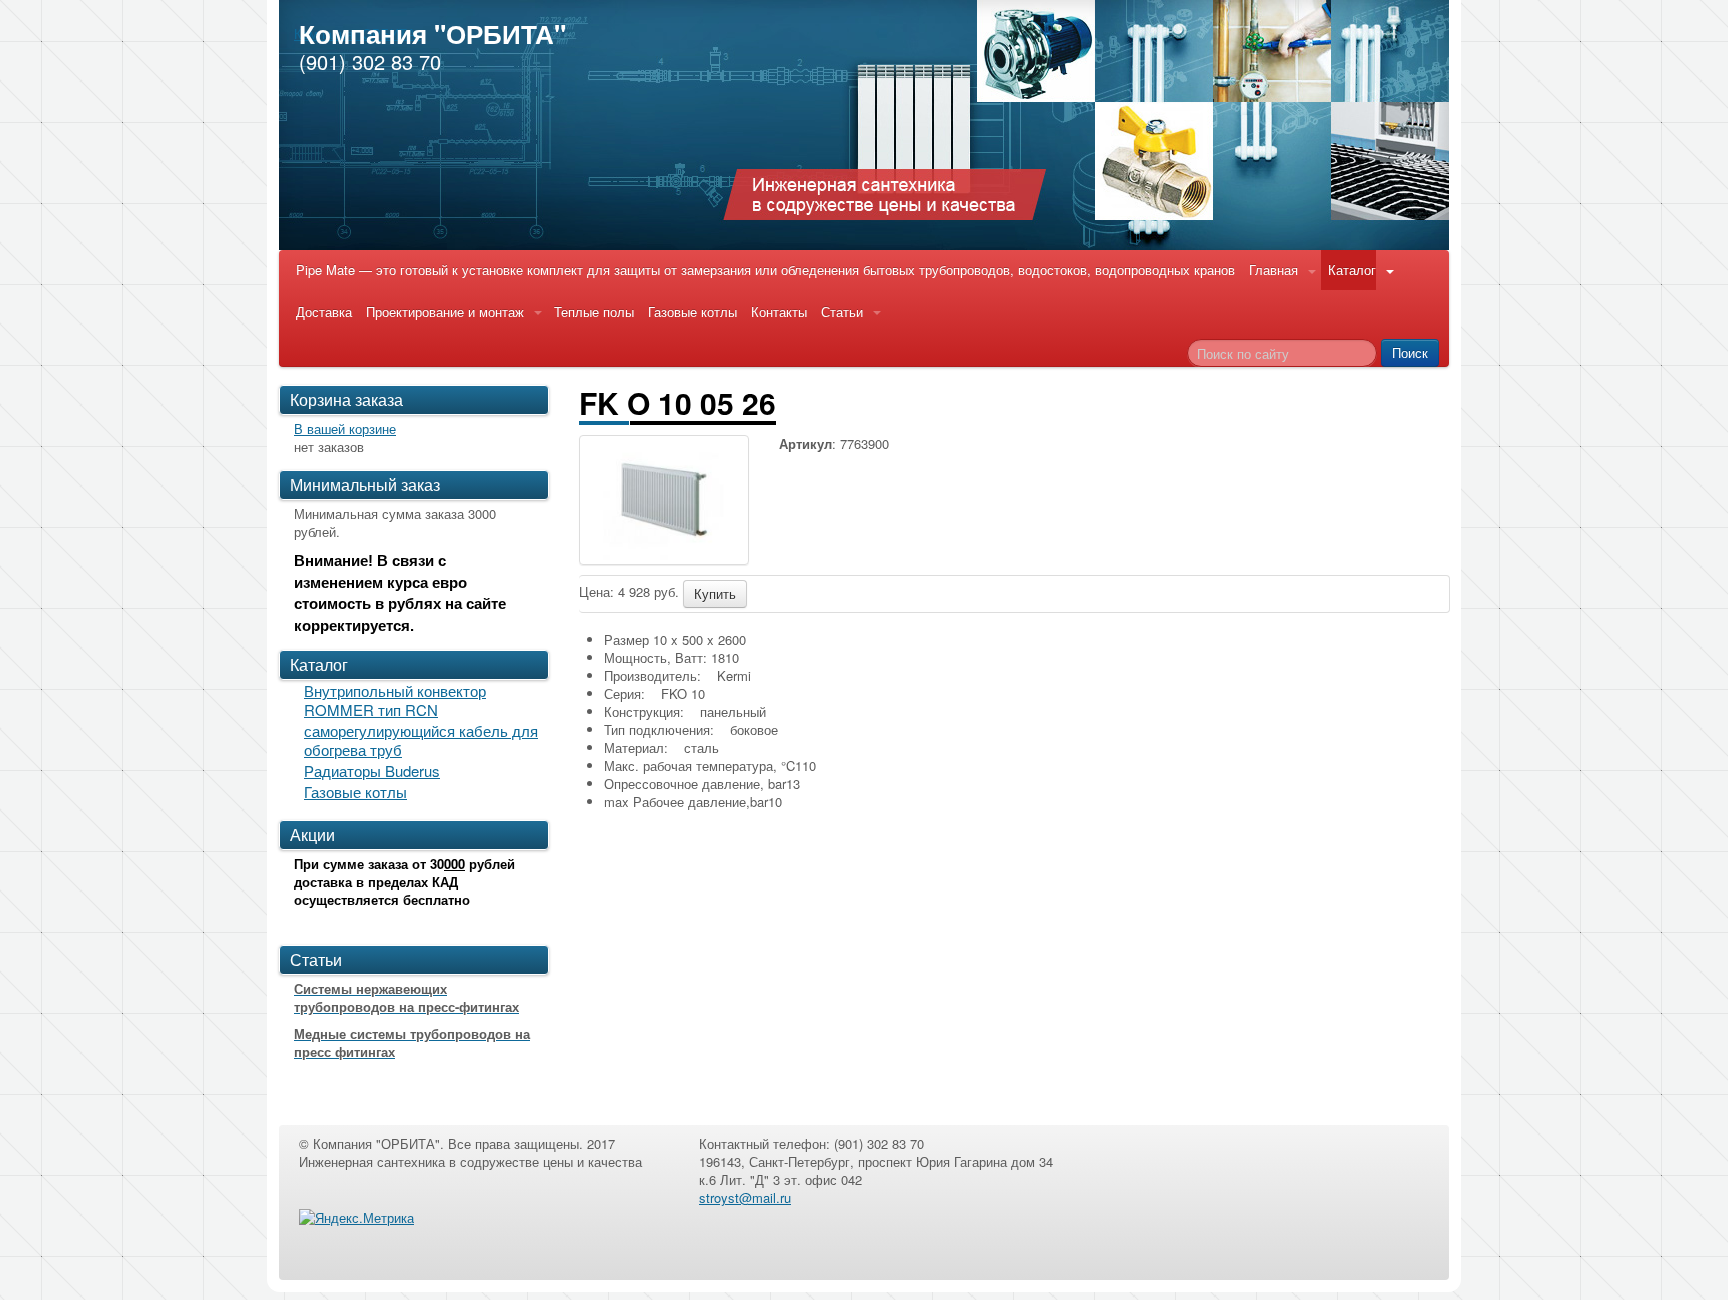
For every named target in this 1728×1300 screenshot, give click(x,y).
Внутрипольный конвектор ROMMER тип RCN (395, 700)
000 (454, 863)
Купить (715, 593)
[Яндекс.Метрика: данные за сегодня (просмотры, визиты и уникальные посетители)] (356, 1218)
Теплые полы (594, 311)
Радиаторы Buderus (372, 770)
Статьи (842, 311)
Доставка (324, 311)
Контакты (779, 311)
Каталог (1352, 269)
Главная (1273, 269)
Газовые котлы (692, 311)
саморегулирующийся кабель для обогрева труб (421, 740)
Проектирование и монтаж (445, 311)
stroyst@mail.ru (745, 1197)
